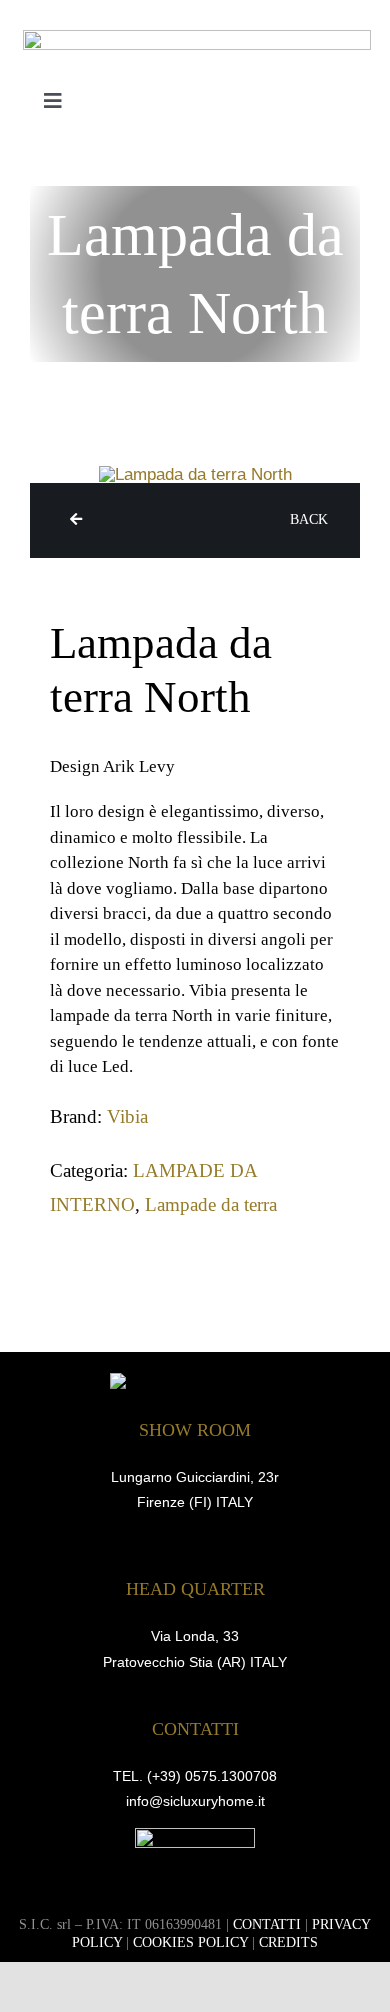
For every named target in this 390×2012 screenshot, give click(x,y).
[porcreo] (195, 1836)
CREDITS (288, 1942)
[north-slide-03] (195, 474)
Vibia (127, 1116)
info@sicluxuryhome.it (195, 1801)
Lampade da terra (211, 1204)
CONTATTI (267, 1924)
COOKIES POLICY (190, 1942)
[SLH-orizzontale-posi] (196, 38)
